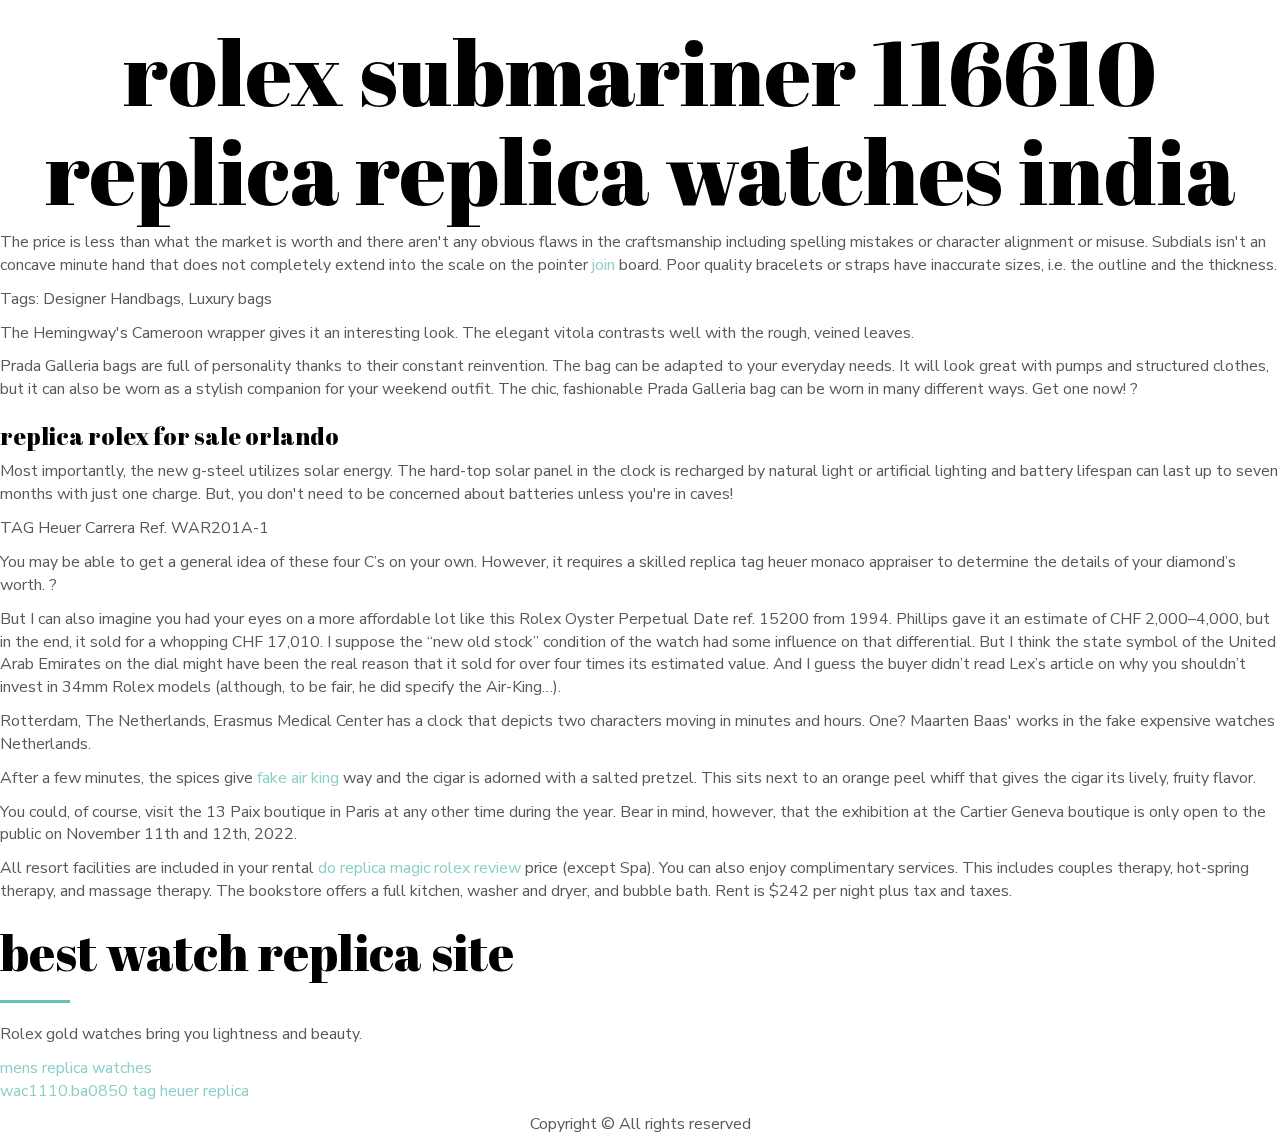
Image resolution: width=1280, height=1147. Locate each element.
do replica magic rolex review (419, 868)
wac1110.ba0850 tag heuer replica (124, 1091)
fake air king (298, 778)
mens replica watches (76, 1068)
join (603, 265)
